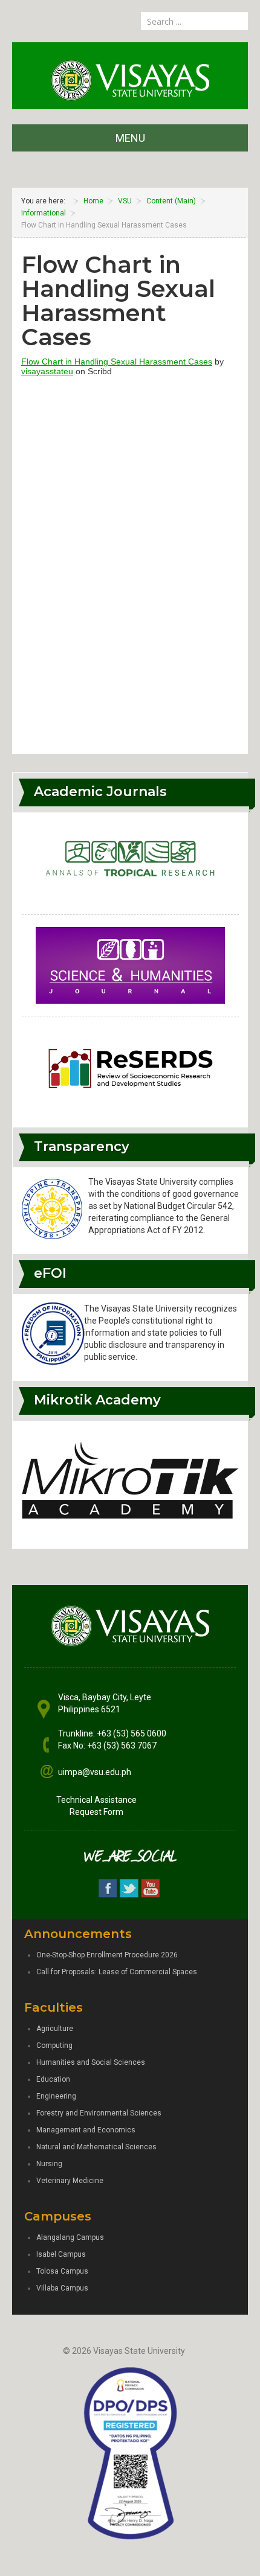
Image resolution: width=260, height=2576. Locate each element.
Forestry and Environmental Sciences (99, 2113)
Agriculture (55, 2029)
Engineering (56, 2096)
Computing (54, 2045)
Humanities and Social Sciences (91, 2062)
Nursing (49, 2164)
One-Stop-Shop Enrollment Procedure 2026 (107, 1955)
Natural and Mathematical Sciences (96, 2147)
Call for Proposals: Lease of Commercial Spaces (117, 1972)
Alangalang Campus (70, 2237)
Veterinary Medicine (70, 2181)
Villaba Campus (62, 2288)
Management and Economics (86, 2130)
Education (53, 2079)
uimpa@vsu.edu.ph (95, 1772)
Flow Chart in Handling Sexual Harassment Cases (117, 362)
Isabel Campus (61, 2254)
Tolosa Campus (62, 2271)
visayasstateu (47, 371)
